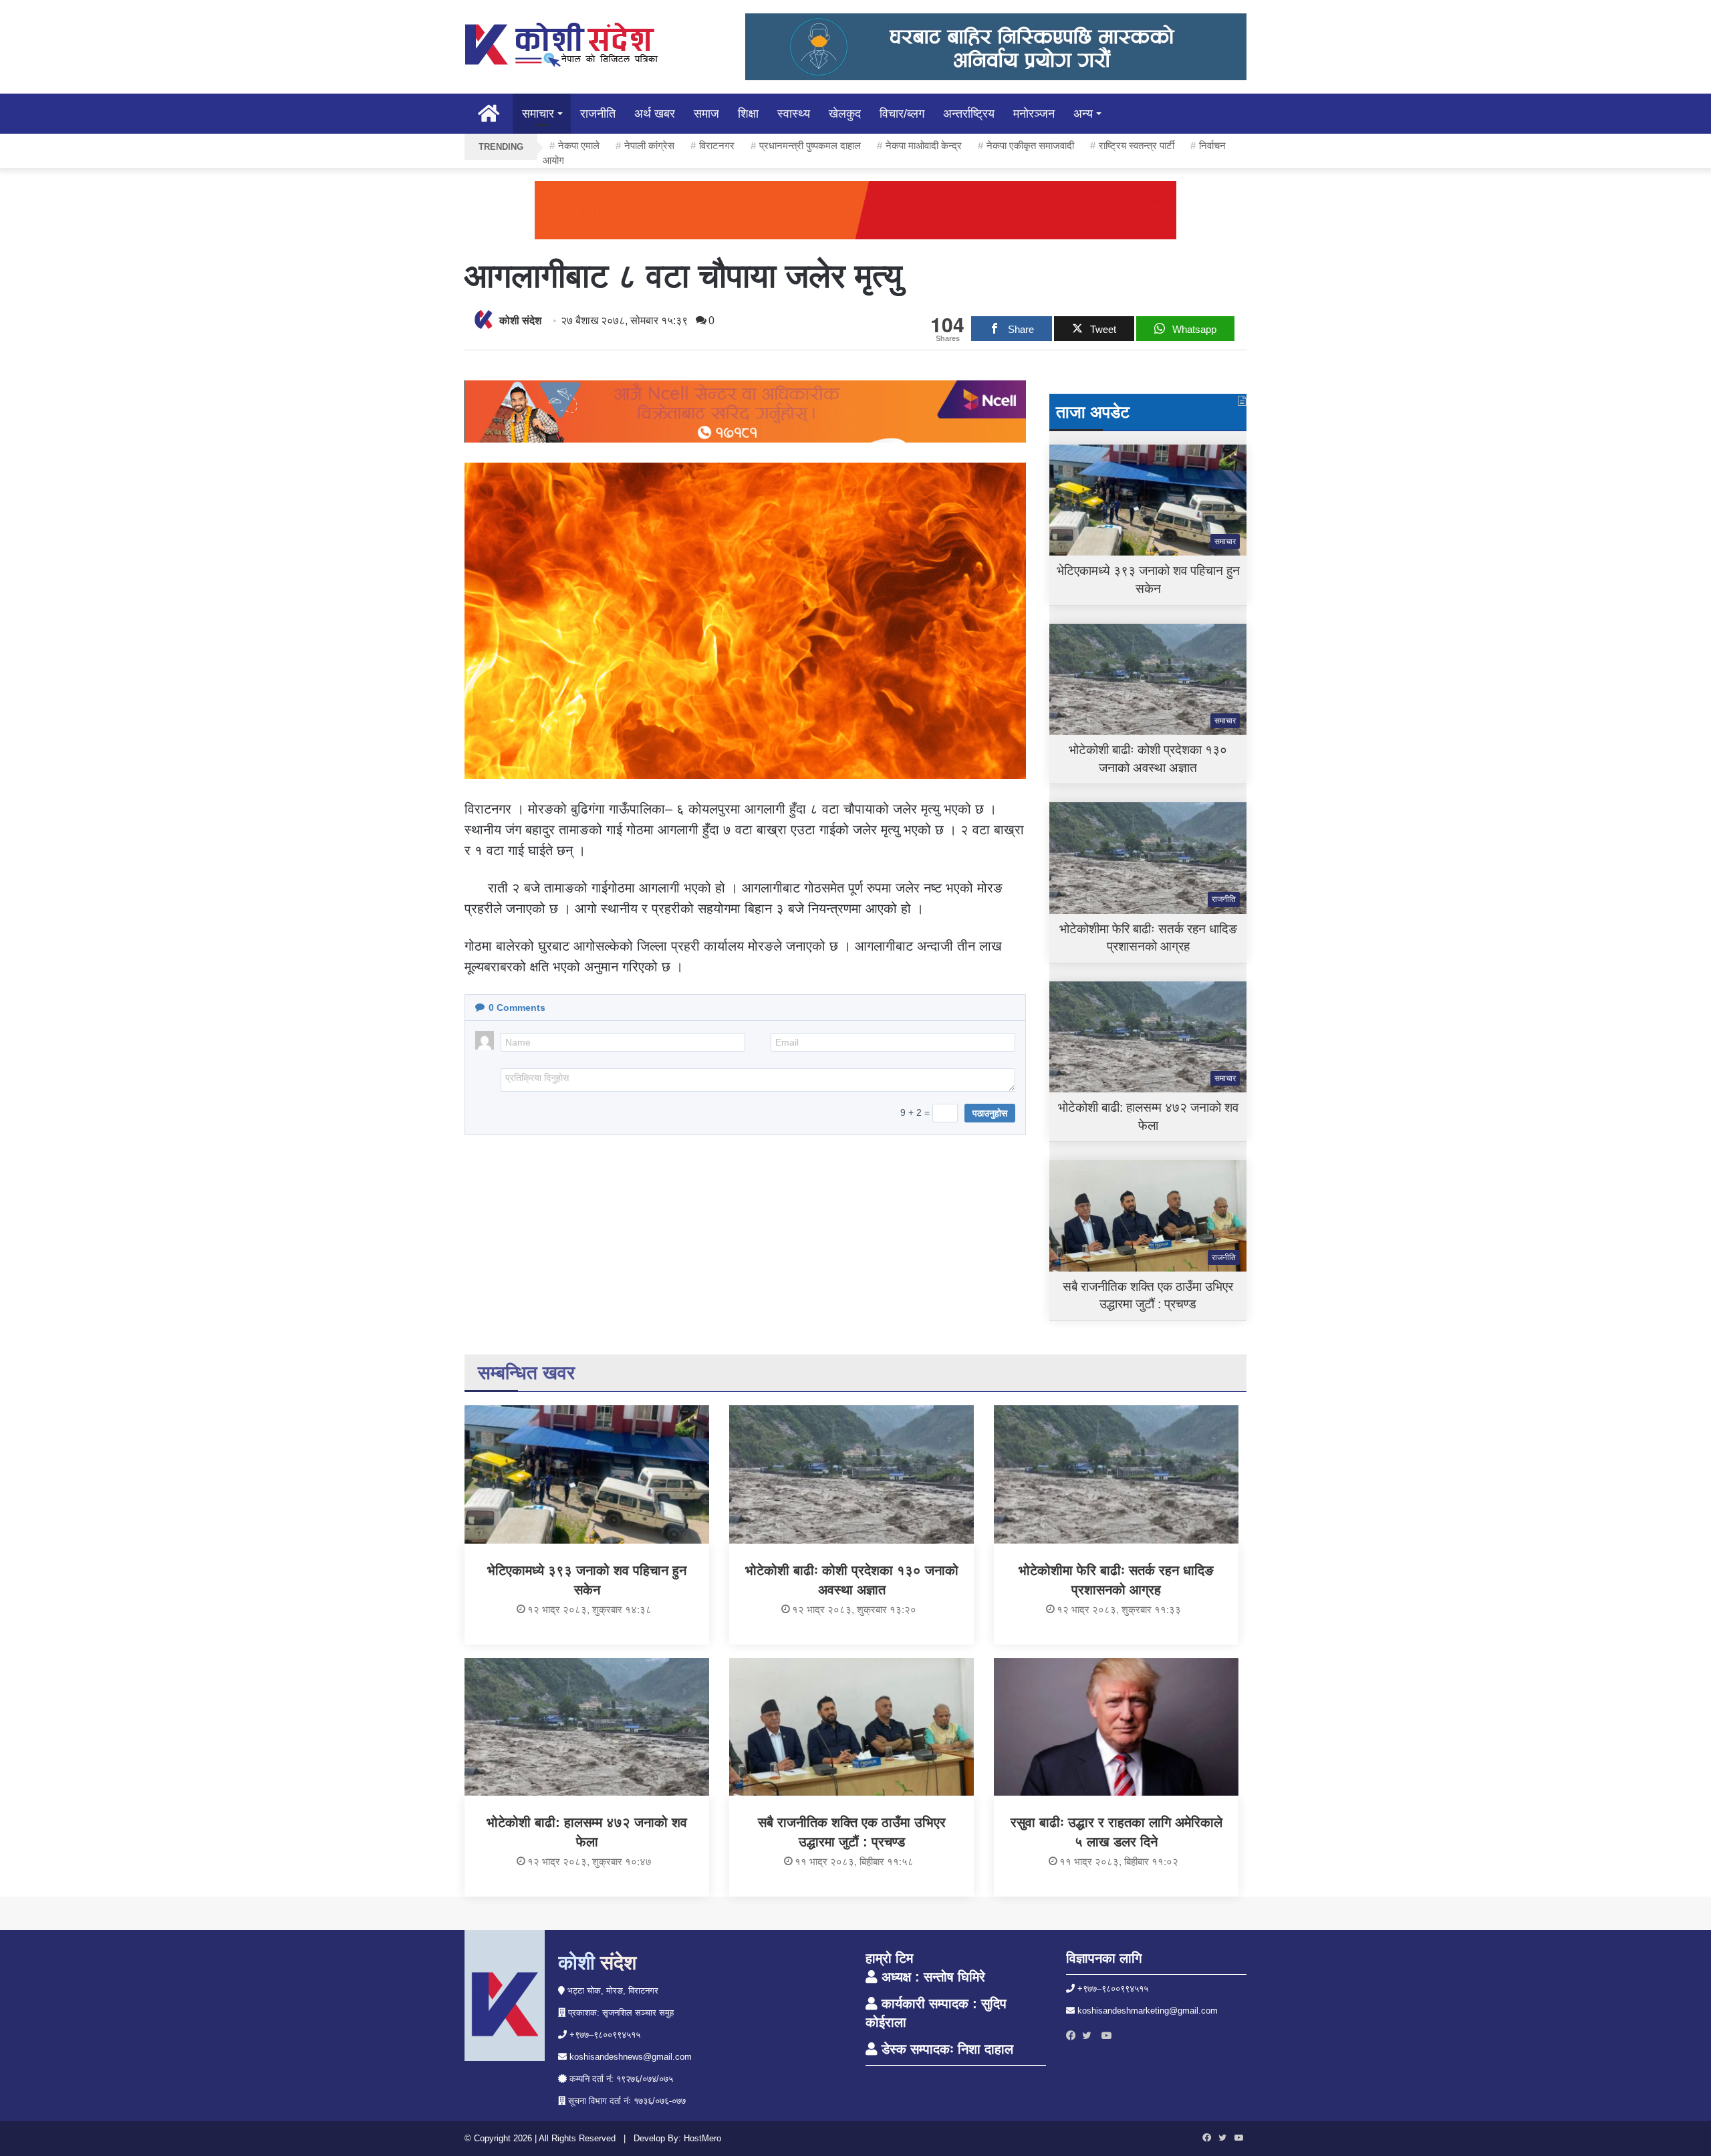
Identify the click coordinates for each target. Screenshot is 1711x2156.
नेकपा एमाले (579, 145)
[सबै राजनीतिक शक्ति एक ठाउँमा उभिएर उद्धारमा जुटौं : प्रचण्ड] (851, 1727)
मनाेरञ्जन (1034, 114)
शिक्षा (748, 114)
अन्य (1083, 114)
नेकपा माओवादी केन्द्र (924, 145)
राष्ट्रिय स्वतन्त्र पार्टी (1137, 145)
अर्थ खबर (655, 114)
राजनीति (598, 114)
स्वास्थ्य (794, 114)
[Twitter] (1090, 2036)
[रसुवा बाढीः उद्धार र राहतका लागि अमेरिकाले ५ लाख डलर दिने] (1116, 1727)
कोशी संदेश (520, 321)
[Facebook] (1074, 2036)
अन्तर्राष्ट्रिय (969, 114)
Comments (517, 1007)
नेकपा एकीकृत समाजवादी (1030, 145)
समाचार (538, 114)
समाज (706, 114)
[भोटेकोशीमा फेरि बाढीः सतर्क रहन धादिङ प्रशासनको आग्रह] (1116, 1474)
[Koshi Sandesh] (561, 45)
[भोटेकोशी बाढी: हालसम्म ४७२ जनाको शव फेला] (587, 1727)
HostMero (702, 2138)
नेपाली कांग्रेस (649, 145)
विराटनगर (717, 145)
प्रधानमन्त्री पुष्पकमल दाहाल (810, 145)
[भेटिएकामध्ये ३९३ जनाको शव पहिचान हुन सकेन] (587, 1474)
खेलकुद (845, 114)
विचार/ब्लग (902, 114)
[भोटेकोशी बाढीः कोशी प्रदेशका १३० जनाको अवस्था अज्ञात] (851, 1474)
